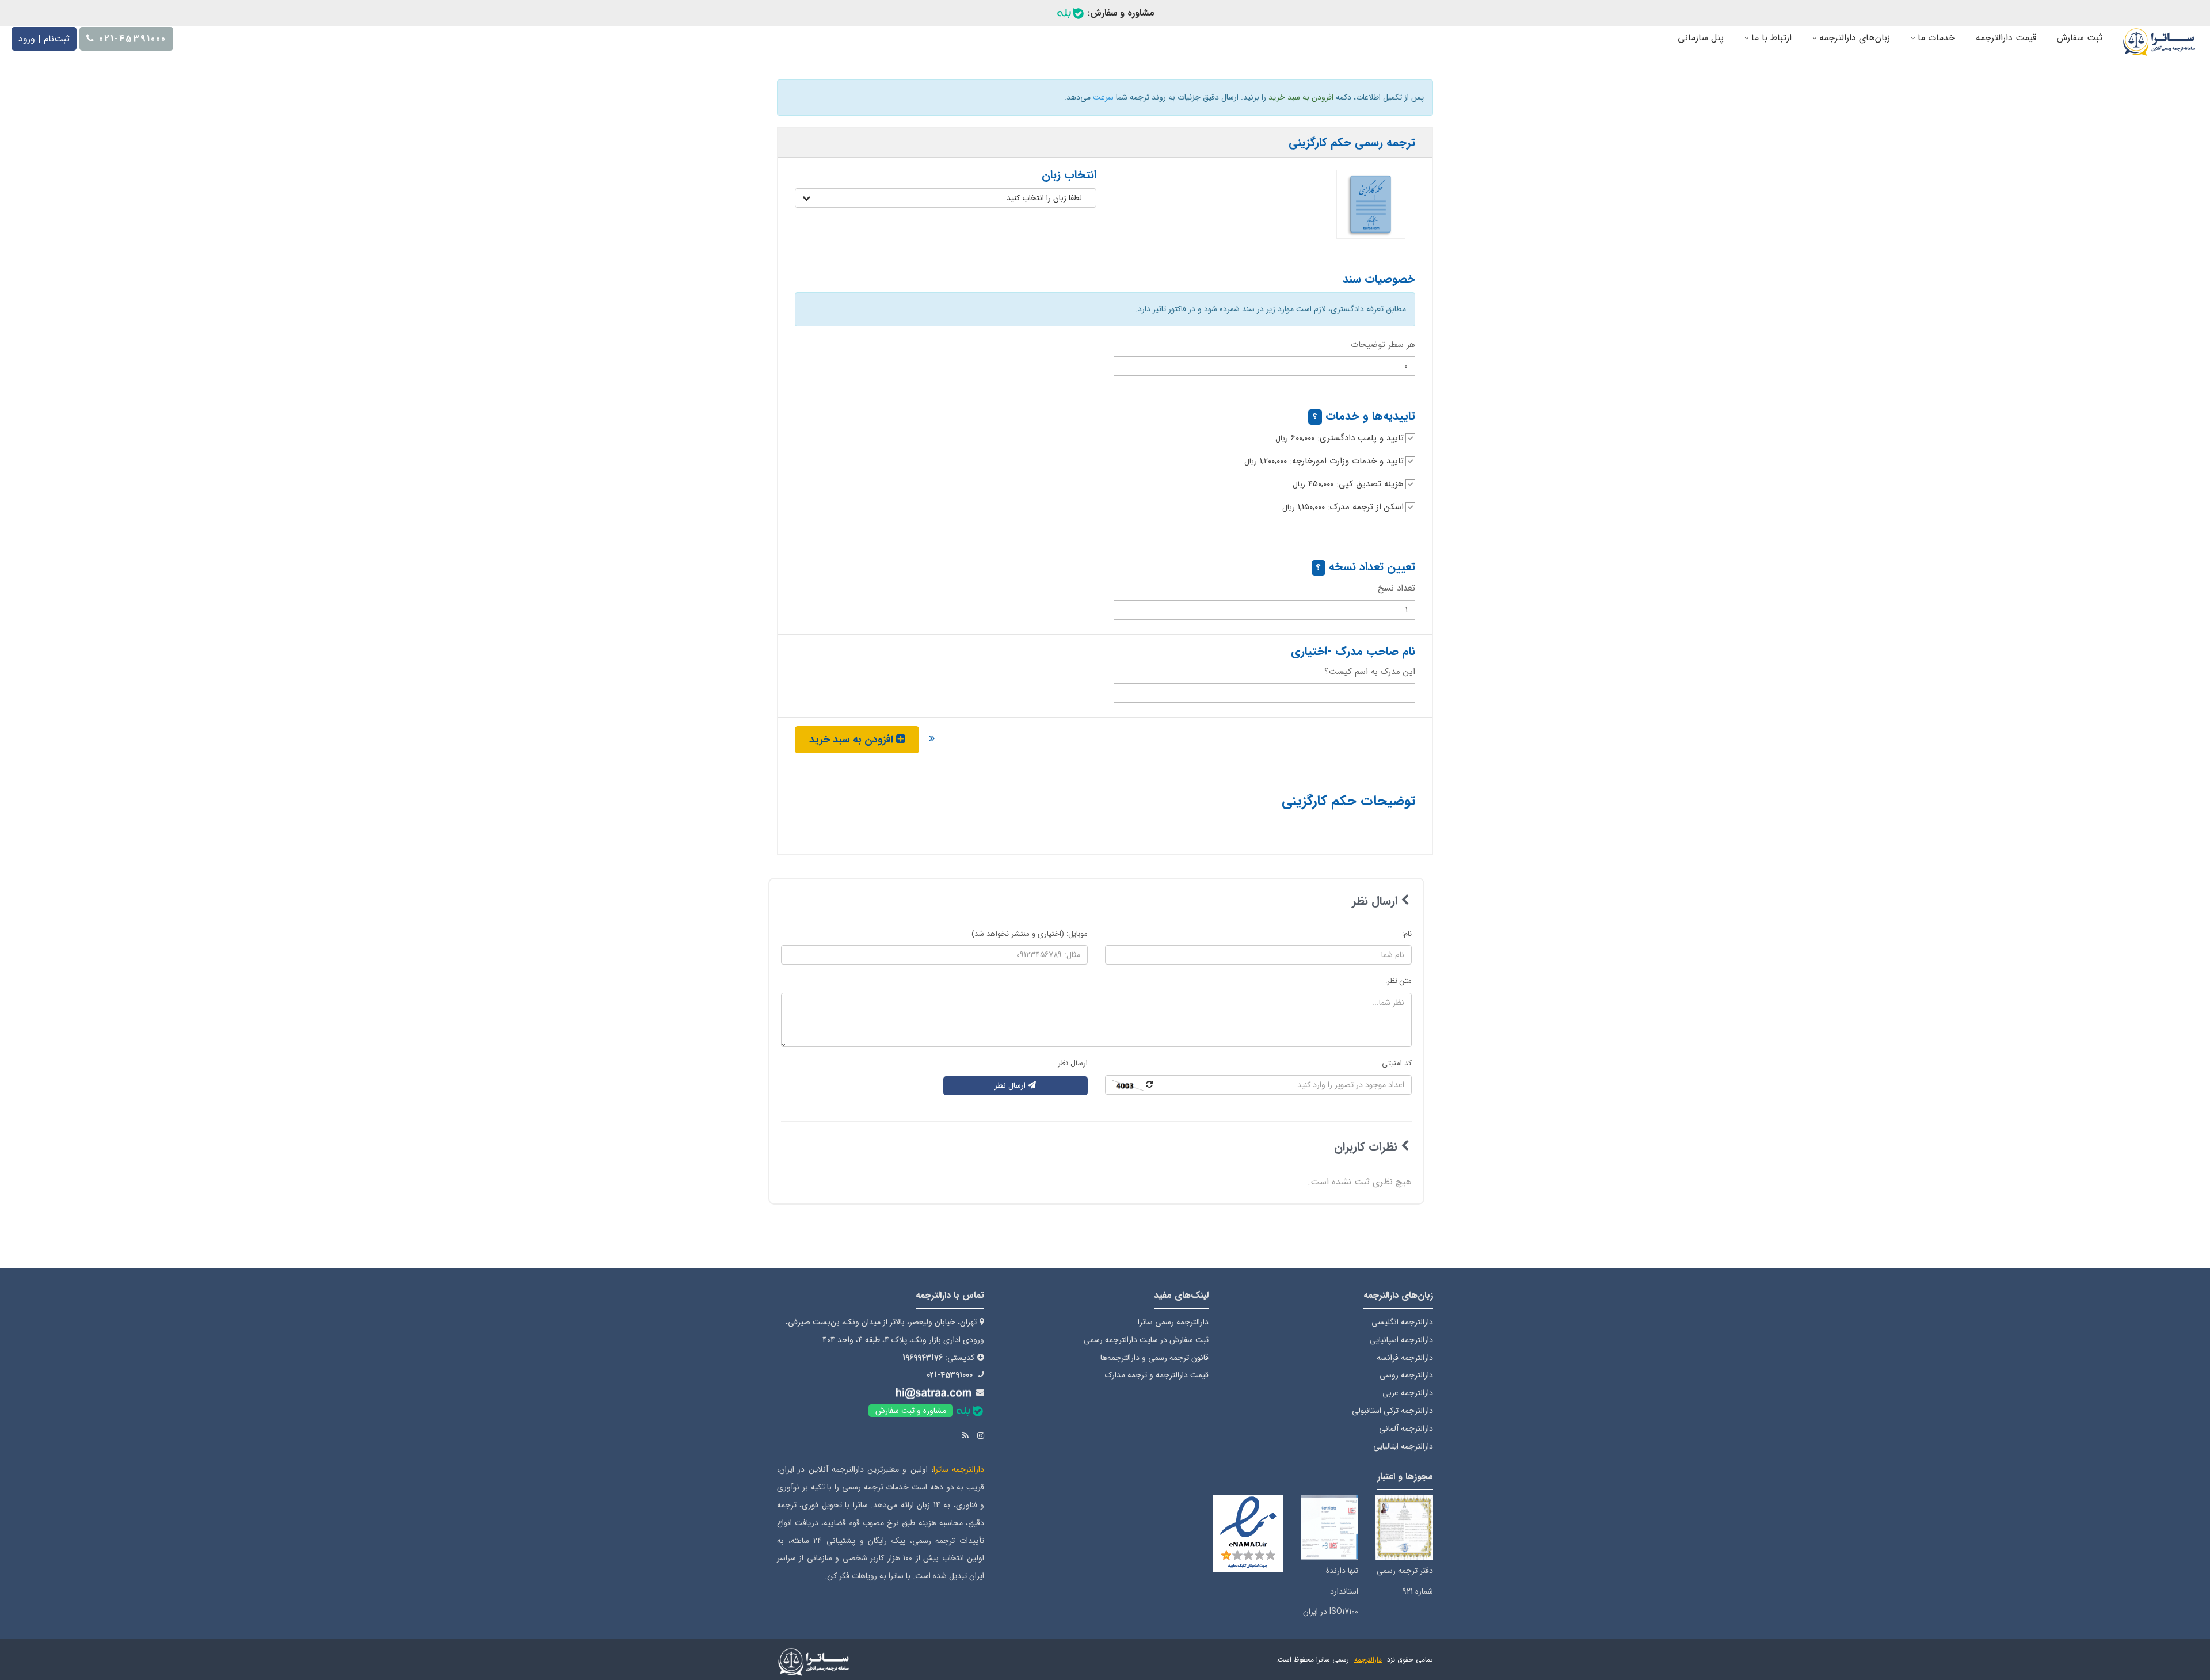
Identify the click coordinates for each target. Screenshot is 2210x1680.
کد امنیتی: (1396, 1063)
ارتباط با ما (1770, 38)
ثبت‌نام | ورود (44, 39)
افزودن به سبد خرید (853, 740)
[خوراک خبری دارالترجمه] (965, 1436)
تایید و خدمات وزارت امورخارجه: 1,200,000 (1324, 461)
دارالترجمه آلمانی (1406, 1428)
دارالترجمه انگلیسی (1402, 1322)
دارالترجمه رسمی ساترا (1173, 1322)
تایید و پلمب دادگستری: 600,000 (1340, 438)
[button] (946, 198)
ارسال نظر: (1072, 1063)
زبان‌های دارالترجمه (1853, 38)
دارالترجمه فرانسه (1405, 1358)
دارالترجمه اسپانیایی (1401, 1340)
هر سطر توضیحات (1383, 345)
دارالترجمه (1368, 1660)
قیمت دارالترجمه (2006, 38)
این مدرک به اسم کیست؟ (1370, 672)
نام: (1407, 934)
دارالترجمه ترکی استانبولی (1392, 1411)
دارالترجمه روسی (1406, 1375)
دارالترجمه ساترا (959, 1469)
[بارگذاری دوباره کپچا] (1133, 1085)
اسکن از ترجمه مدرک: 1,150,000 (1343, 507)
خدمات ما (1935, 38)
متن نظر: (1399, 981)
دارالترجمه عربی (1408, 1393)
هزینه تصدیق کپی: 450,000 (1348, 484)
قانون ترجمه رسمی (1178, 1358)
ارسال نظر (1011, 1085)
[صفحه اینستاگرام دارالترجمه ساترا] (981, 1436)
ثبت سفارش (2080, 38)
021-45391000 (950, 1375)
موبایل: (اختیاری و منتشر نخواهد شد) (1030, 934)
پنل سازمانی (1701, 38)
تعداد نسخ (1397, 588)
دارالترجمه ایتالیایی (1403, 1446)
